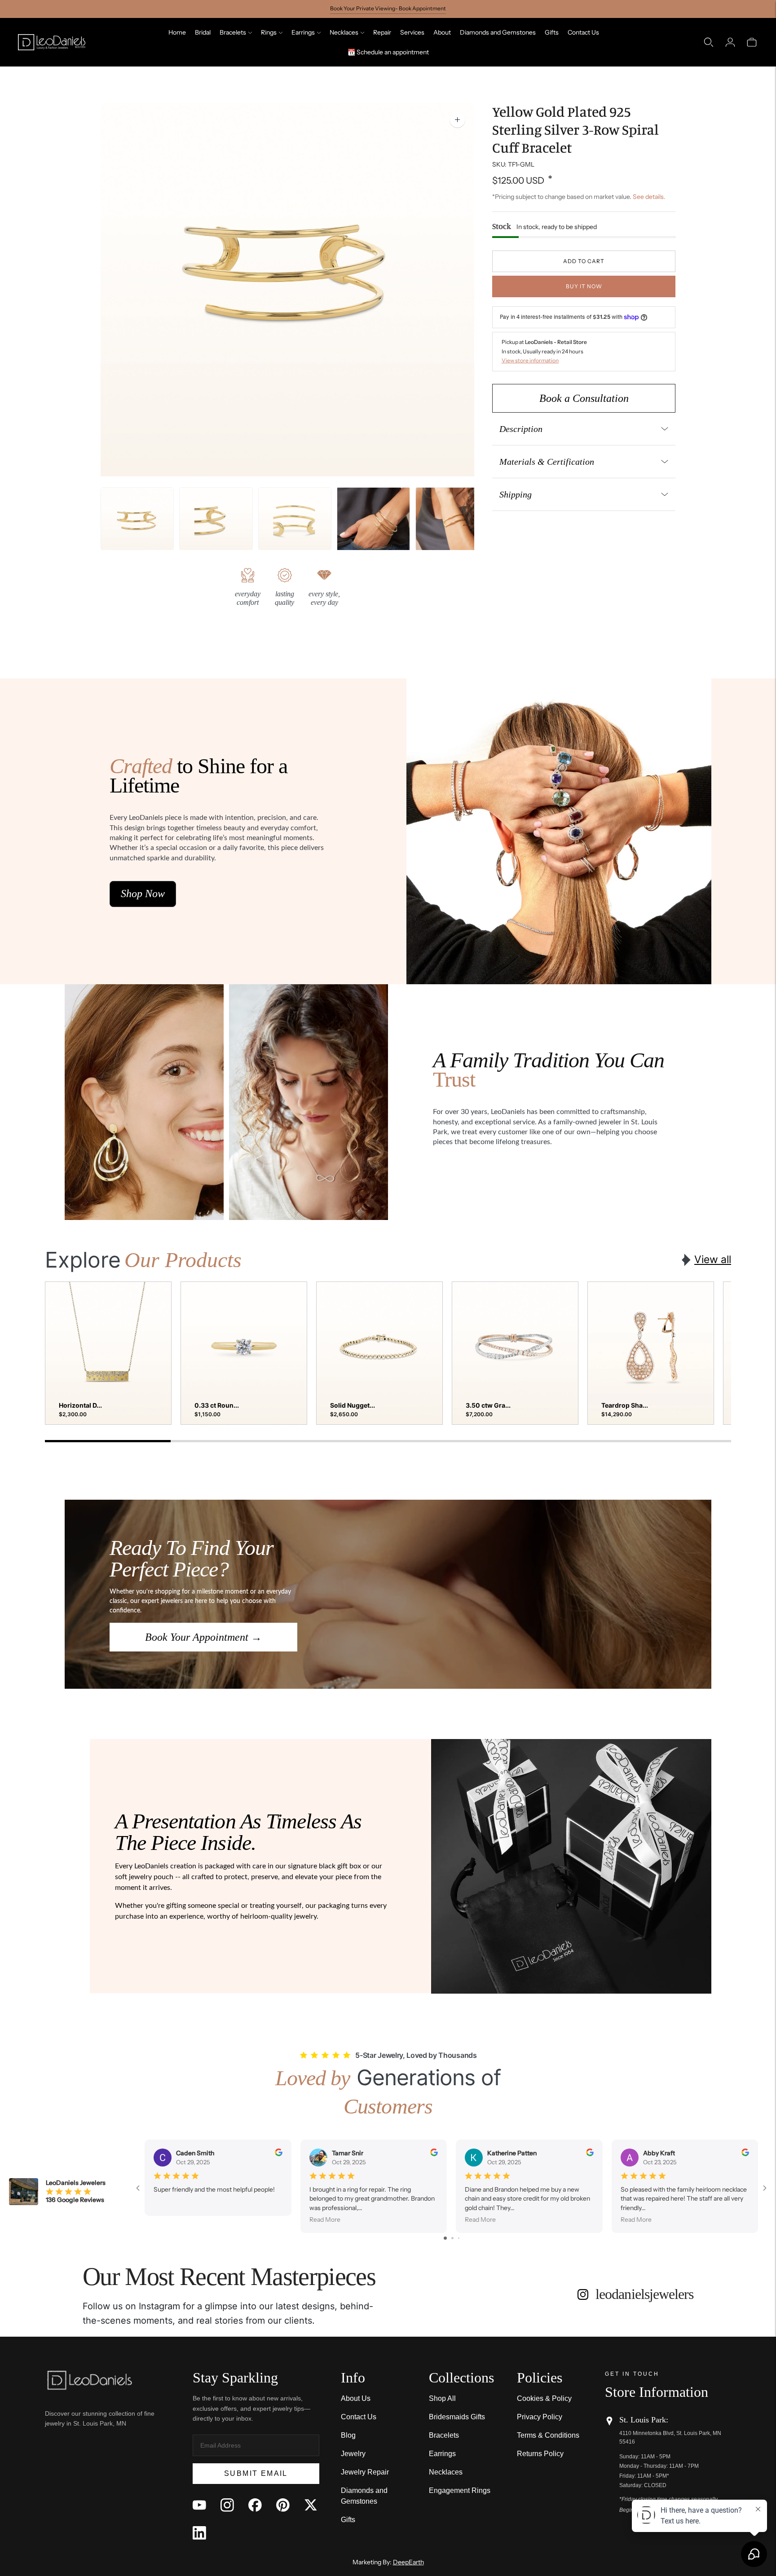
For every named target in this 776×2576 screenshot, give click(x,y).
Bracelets (233, 32)
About (442, 32)
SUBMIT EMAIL (256, 2473)
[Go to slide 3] (459, 2238)
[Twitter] (311, 2505)
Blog (348, 2435)
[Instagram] (227, 2505)
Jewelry (353, 2454)
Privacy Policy (540, 2417)
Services (412, 32)
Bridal (203, 32)
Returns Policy (540, 2454)
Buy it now (584, 286)
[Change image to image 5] (452, 524)
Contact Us (583, 32)
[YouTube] (199, 2505)
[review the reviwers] (279, 2154)
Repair (382, 32)
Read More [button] (325, 2219)
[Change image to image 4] (373, 524)
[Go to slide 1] (445, 2238)
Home (177, 32)
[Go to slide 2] (452, 2238)
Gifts (552, 32)
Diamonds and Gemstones (498, 32)
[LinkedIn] (199, 2533)
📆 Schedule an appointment (388, 52)
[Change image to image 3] (295, 524)
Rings (269, 32)
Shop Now (143, 894)
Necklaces (344, 32)
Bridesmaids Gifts (457, 2417)
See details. (649, 197)
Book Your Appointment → (203, 1637)
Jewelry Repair (365, 2472)
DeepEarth (408, 2562)
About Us (356, 2398)
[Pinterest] (283, 2505)
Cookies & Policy (544, 2398)
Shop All (442, 2398)
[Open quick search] (709, 42)
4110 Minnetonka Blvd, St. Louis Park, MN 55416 (670, 2437)
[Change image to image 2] (216, 524)
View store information (530, 360)
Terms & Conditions (548, 2435)
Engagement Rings (460, 2490)
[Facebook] (255, 2505)
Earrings (303, 32)
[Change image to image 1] (137, 524)
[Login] (730, 42)
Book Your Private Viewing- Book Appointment (388, 8)
